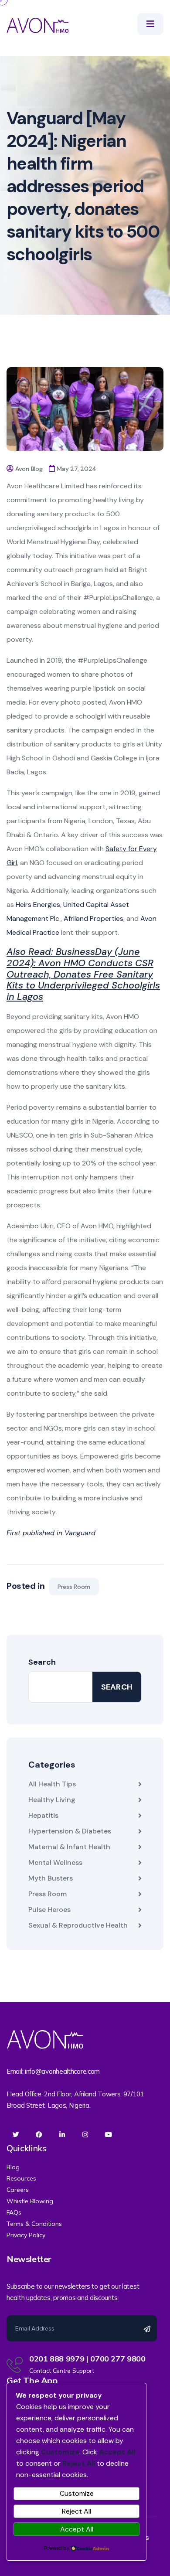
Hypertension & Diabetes (70, 1831)
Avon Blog (29, 469)
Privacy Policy (26, 2235)
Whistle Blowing (30, 2201)
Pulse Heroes (49, 1910)
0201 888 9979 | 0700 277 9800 (87, 2359)
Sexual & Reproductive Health (78, 1925)
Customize (77, 2493)
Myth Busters (51, 1878)
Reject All (76, 2511)
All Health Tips (52, 1784)
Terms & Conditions (34, 2224)
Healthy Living (52, 1800)
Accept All (77, 2529)
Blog (13, 2167)
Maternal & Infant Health (69, 1847)
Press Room (74, 1587)
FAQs (14, 2212)
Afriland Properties (93, 918)
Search (42, 1662)
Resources (21, 2178)
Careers (18, 2190)
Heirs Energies (38, 905)
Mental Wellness (55, 1862)
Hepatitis (43, 1815)
